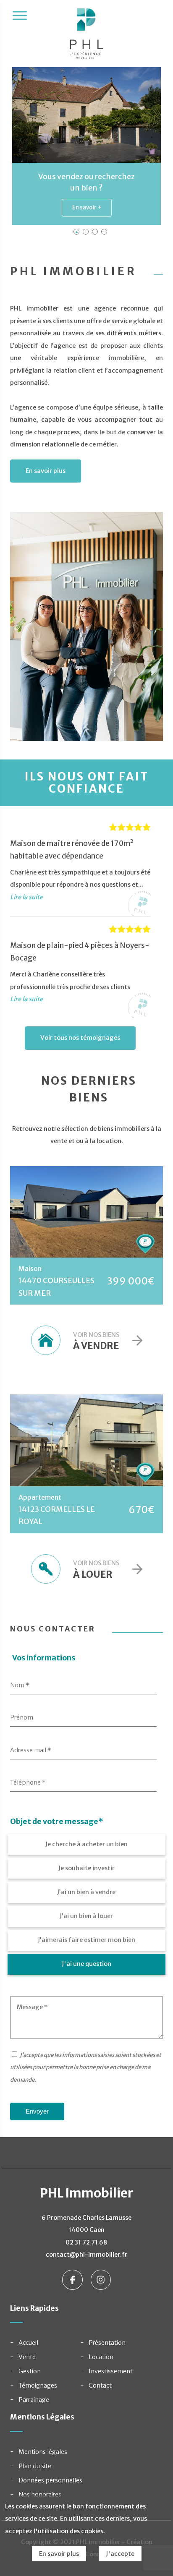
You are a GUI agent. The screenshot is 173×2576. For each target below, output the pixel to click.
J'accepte (120, 2554)
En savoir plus (46, 471)
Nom (20, 1685)
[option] (86, 146)
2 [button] (86, 232)
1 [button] (76, 232)
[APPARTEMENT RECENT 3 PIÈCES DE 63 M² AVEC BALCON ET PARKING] (86, 1440)
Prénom (22, 1717)
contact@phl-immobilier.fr (86, 2255)
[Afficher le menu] (20, 16)
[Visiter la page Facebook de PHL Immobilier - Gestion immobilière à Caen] (73, 2279)
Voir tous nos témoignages (80, 1038)
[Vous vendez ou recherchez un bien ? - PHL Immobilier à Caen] (86, 115)
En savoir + (87, 207)
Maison (30, 1268)
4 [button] (104, 232)
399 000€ (131, 1281)
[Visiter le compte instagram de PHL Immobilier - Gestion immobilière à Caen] (101, 2279)
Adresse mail (31, 1750)
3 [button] (95, 232)
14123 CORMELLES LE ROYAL (57, 1515)
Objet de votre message (57, 1822)
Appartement (40, 1497)
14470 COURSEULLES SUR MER (56, 1287)
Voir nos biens (96, 1341)
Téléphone (28, 1783)
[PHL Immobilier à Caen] (87, 38)
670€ (142, 1510)
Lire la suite (26, 897)
